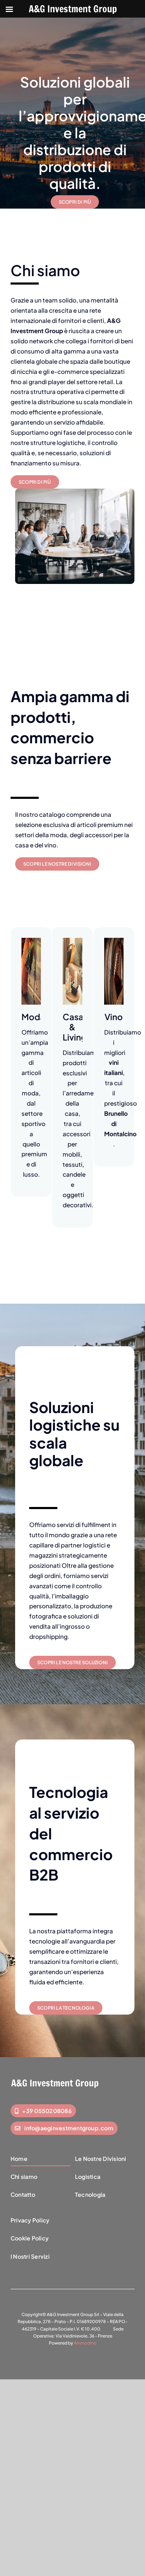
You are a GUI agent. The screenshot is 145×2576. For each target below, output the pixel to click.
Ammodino (85, 2343)
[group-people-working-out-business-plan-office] (75, 491)
